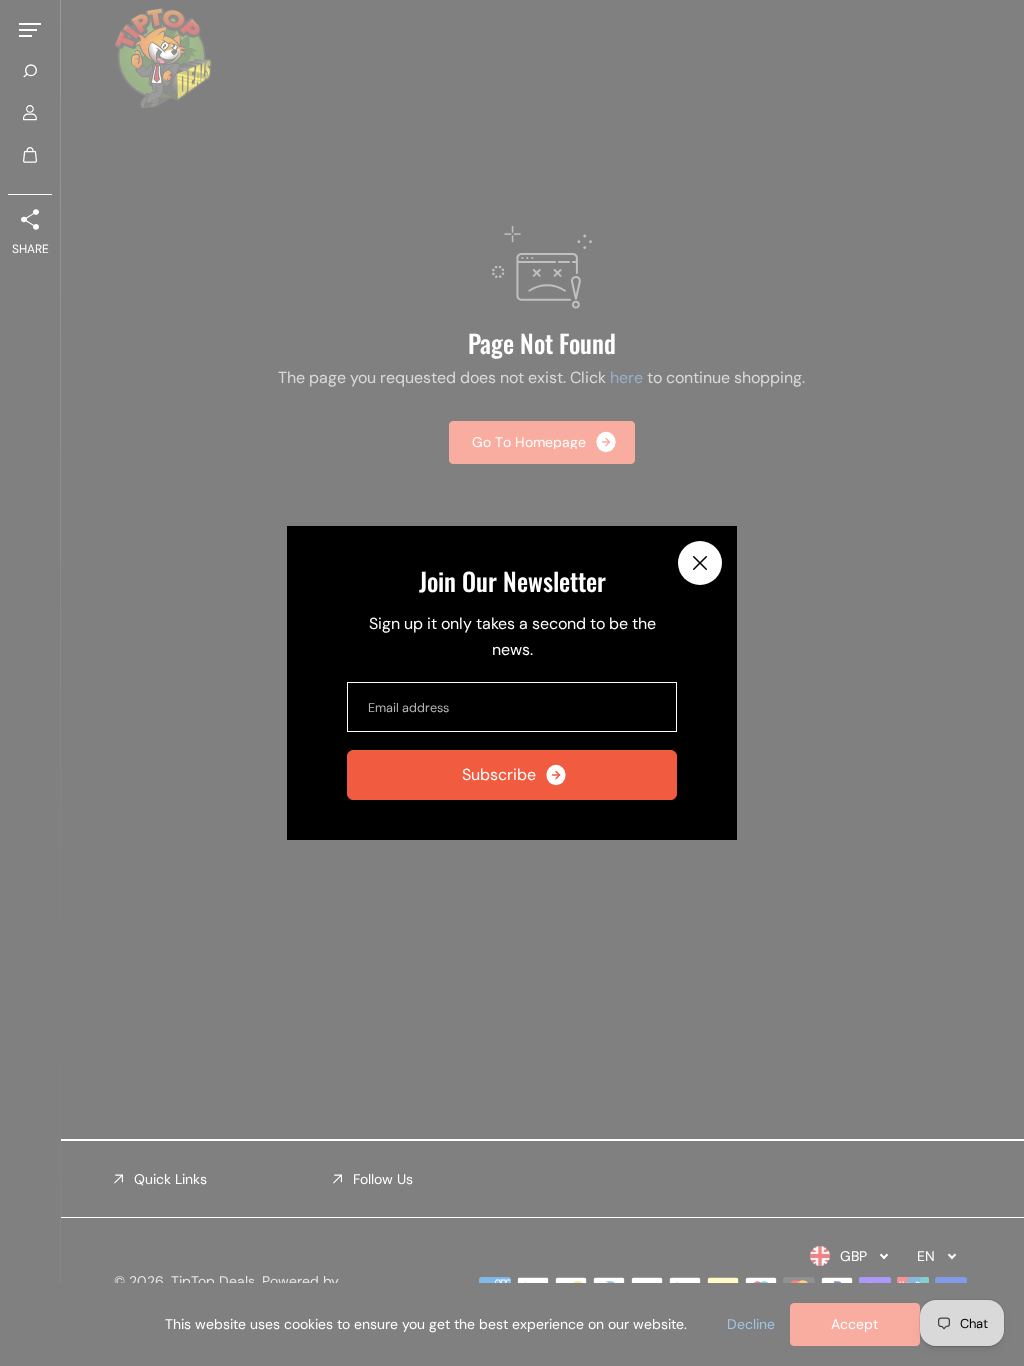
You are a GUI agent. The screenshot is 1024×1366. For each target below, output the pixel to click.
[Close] (700, 563)
